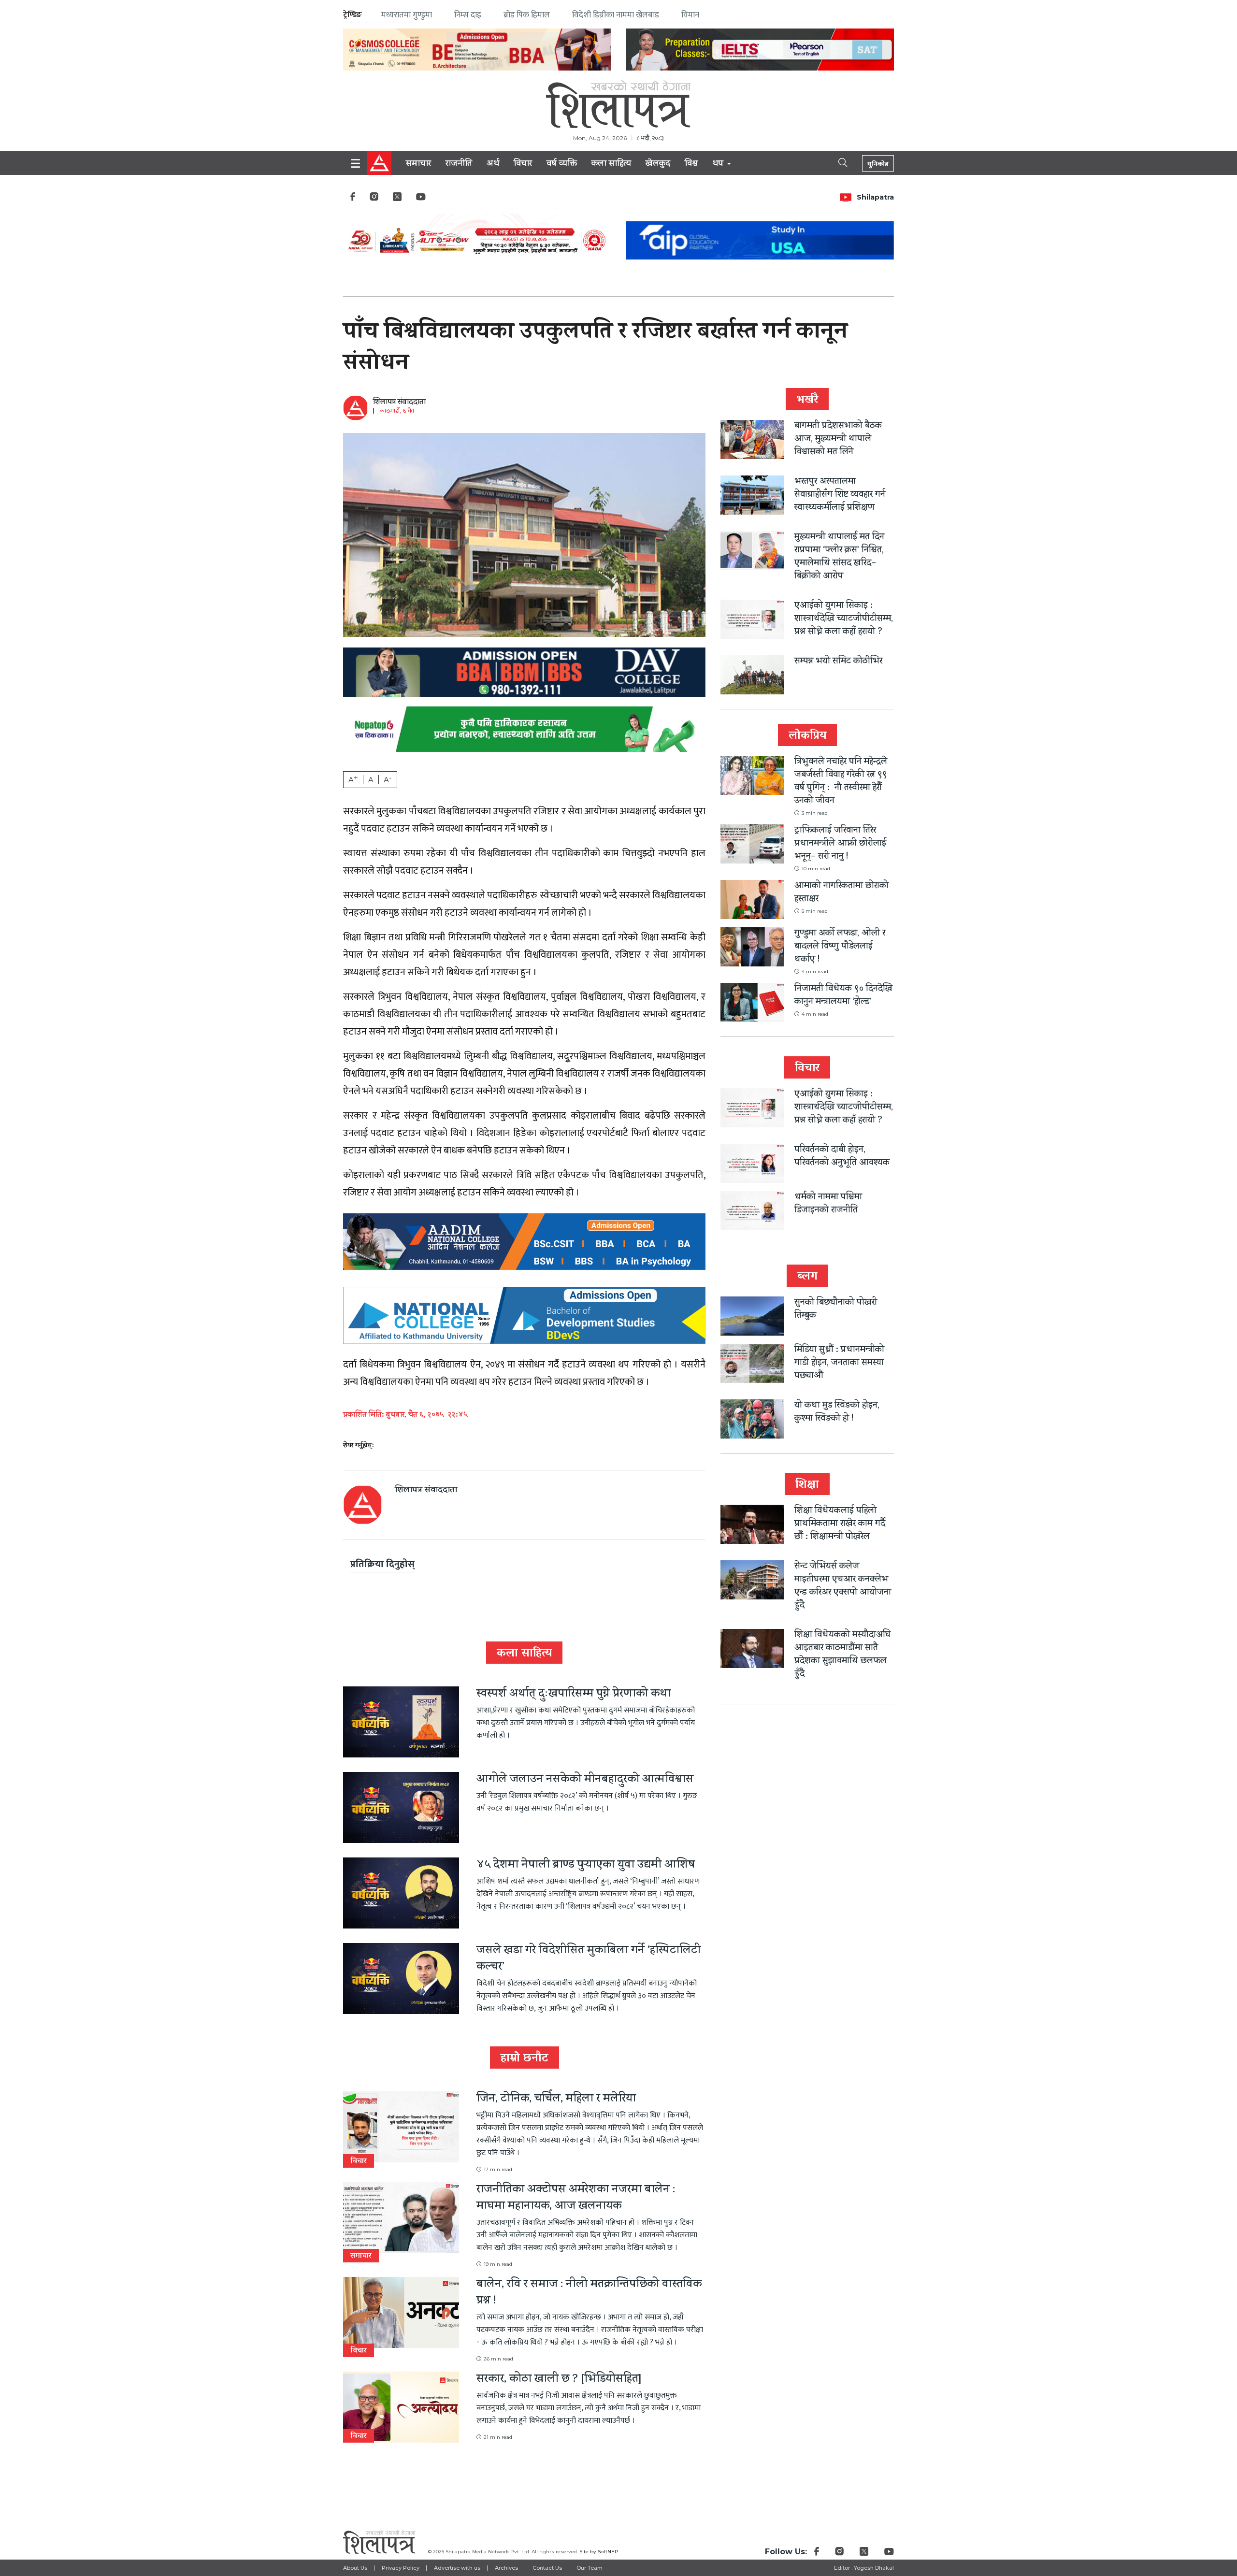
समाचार (418, 164)
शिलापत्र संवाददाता (399, 403)
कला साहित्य (611, 164)
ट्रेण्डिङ (352, 15)
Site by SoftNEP (599, 2552)
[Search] (834, 162)
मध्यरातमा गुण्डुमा (407, 15)
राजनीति (459, 164)
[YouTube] (421, 199)
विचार (523, 164)
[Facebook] (353, 199)
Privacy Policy (401, 2568)
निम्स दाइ (468, 15)
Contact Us (547, 2568)
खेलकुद (658, 164)
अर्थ (493, 164)
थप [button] (719, 164)
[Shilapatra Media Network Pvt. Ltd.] (618, 104)
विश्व (691, 164)
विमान (690, 15)
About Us (355, 2568)
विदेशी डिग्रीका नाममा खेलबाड (616, 15)
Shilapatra (875, 197)
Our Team (590, 2568)
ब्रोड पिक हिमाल (527, 15)
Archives (506, 2568)
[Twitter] (397, 199)
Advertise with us (457, 2568)
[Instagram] (374, 199)
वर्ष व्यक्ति (562, 164)
